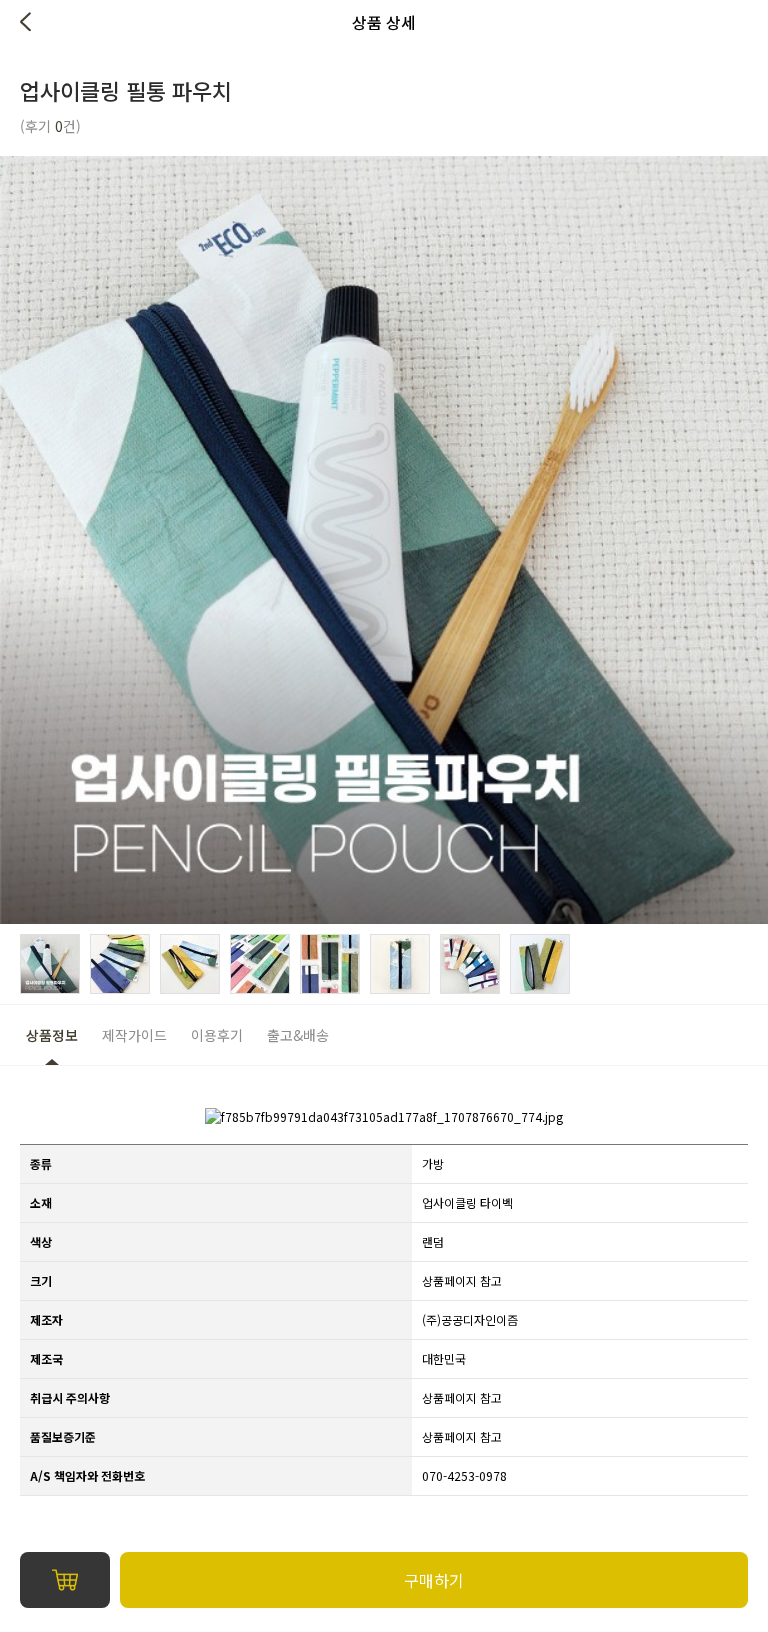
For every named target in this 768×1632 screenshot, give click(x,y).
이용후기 (217, 1035)
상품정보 (52, 1035)
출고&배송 (298, 1035)
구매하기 (434, 1580)
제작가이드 (134, 1035)
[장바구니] (65, 1580)
